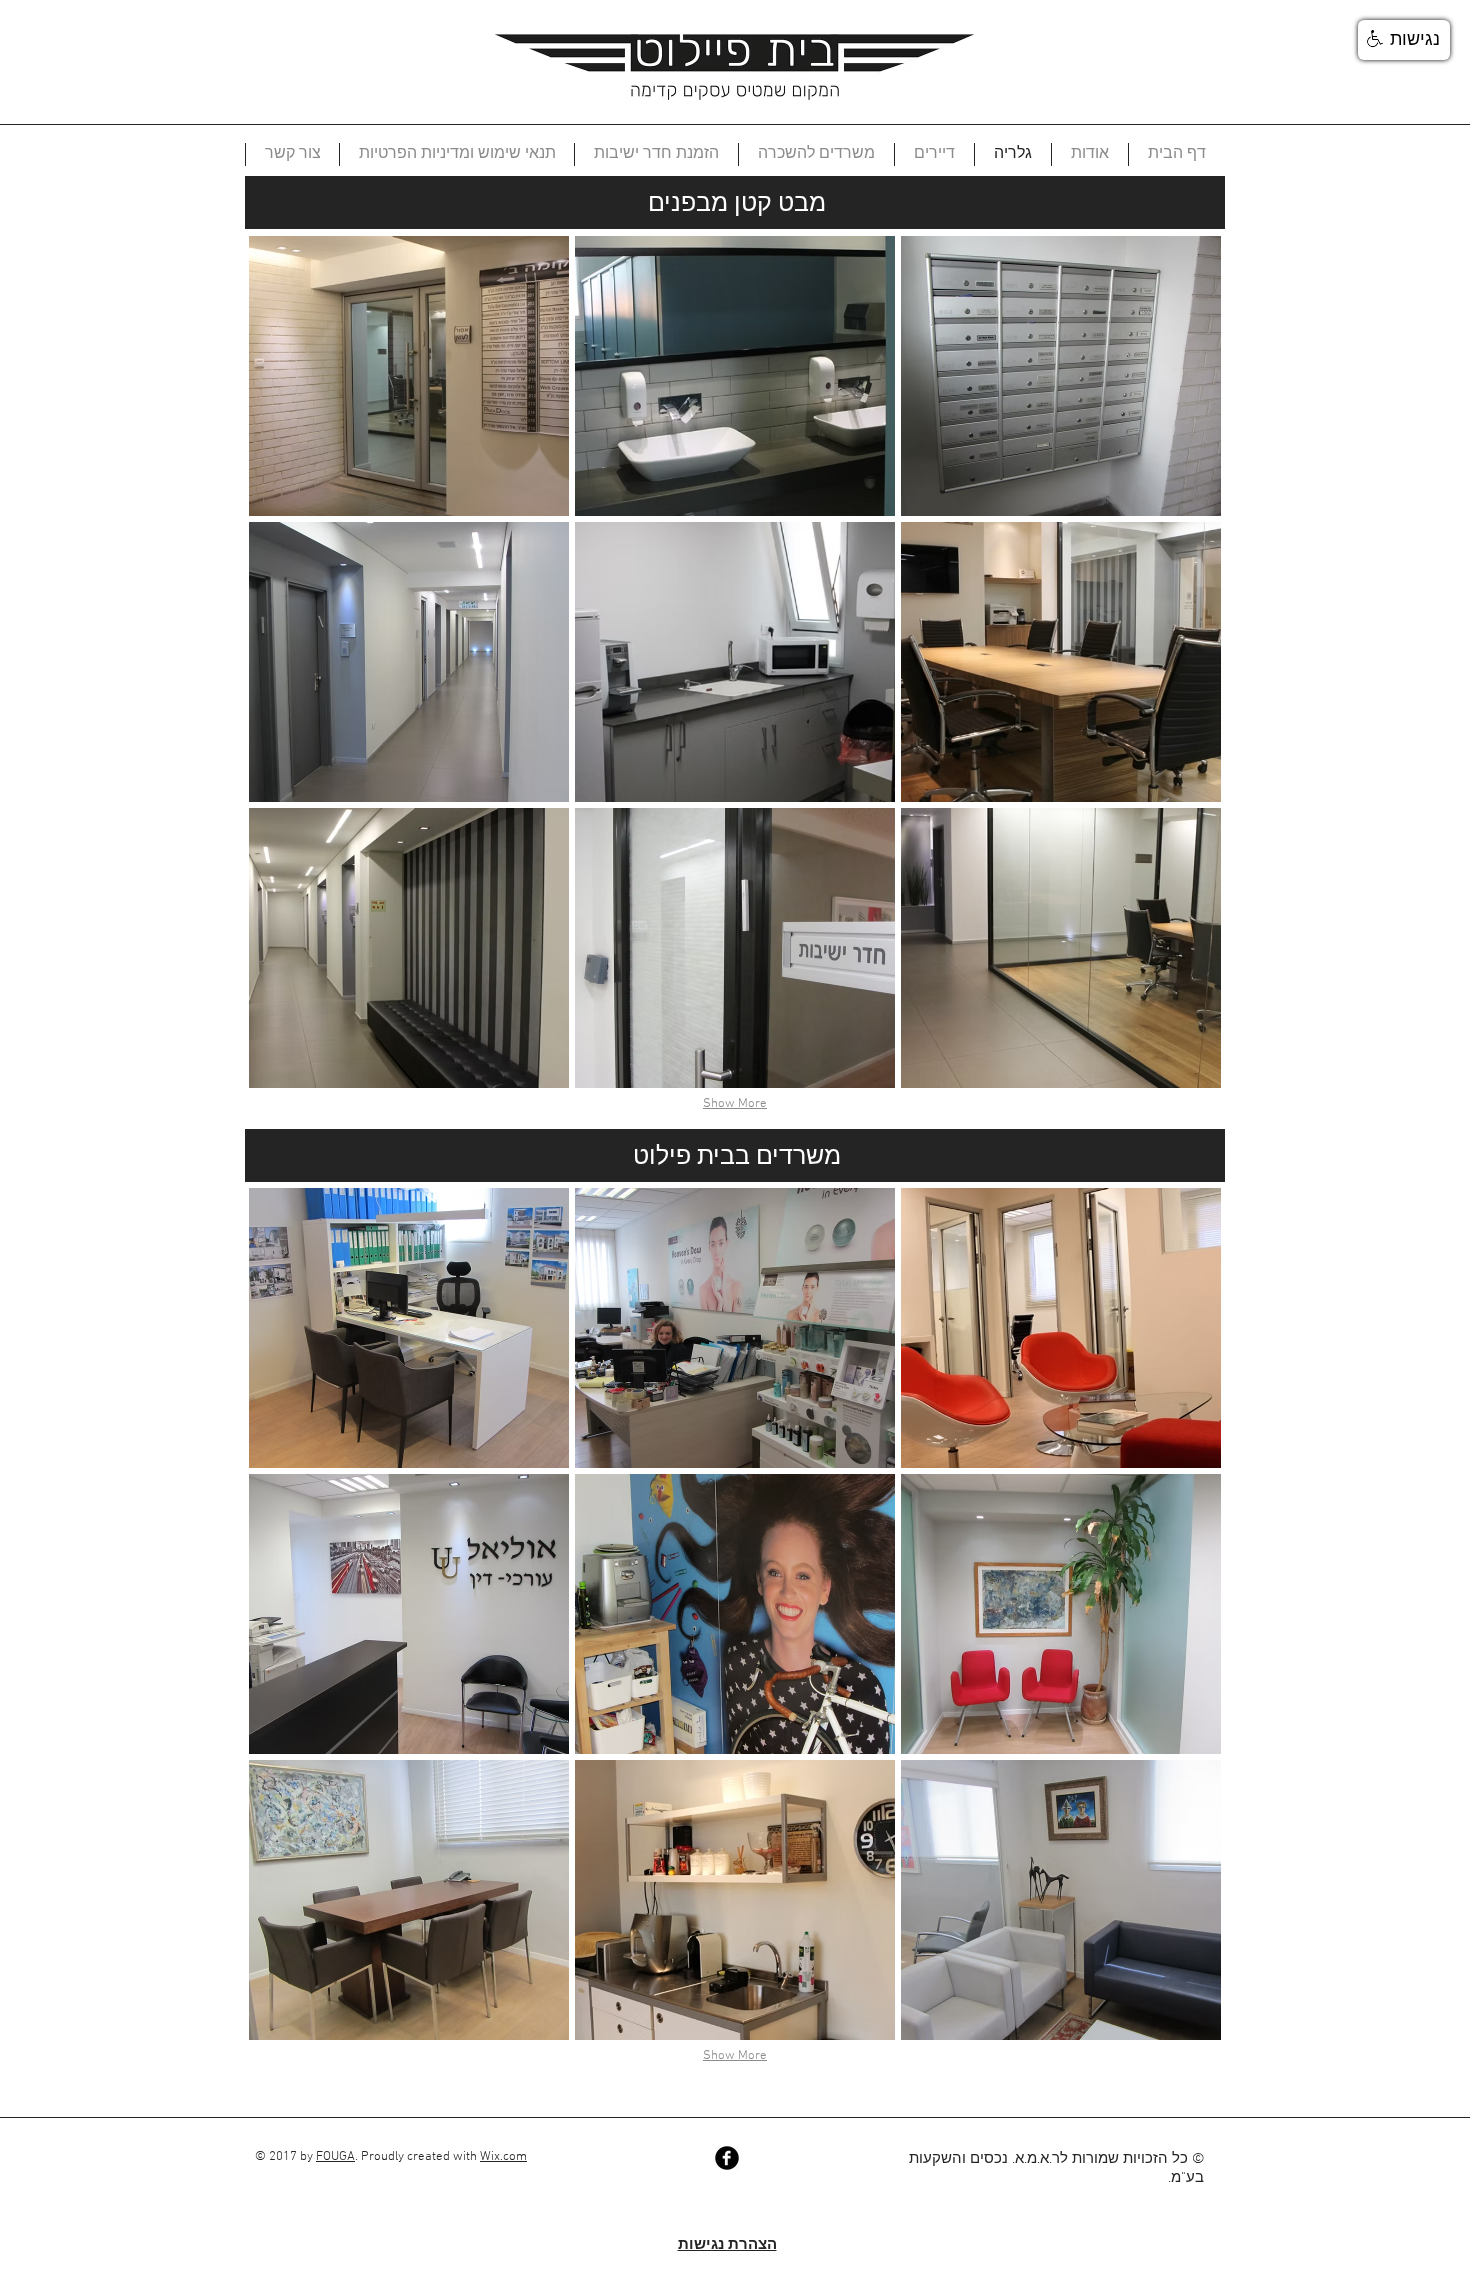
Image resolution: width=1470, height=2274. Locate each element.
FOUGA (335, 2157)
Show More (735, 1104)
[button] (409, 376)
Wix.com (503, 2157)
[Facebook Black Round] (727, 2158)
